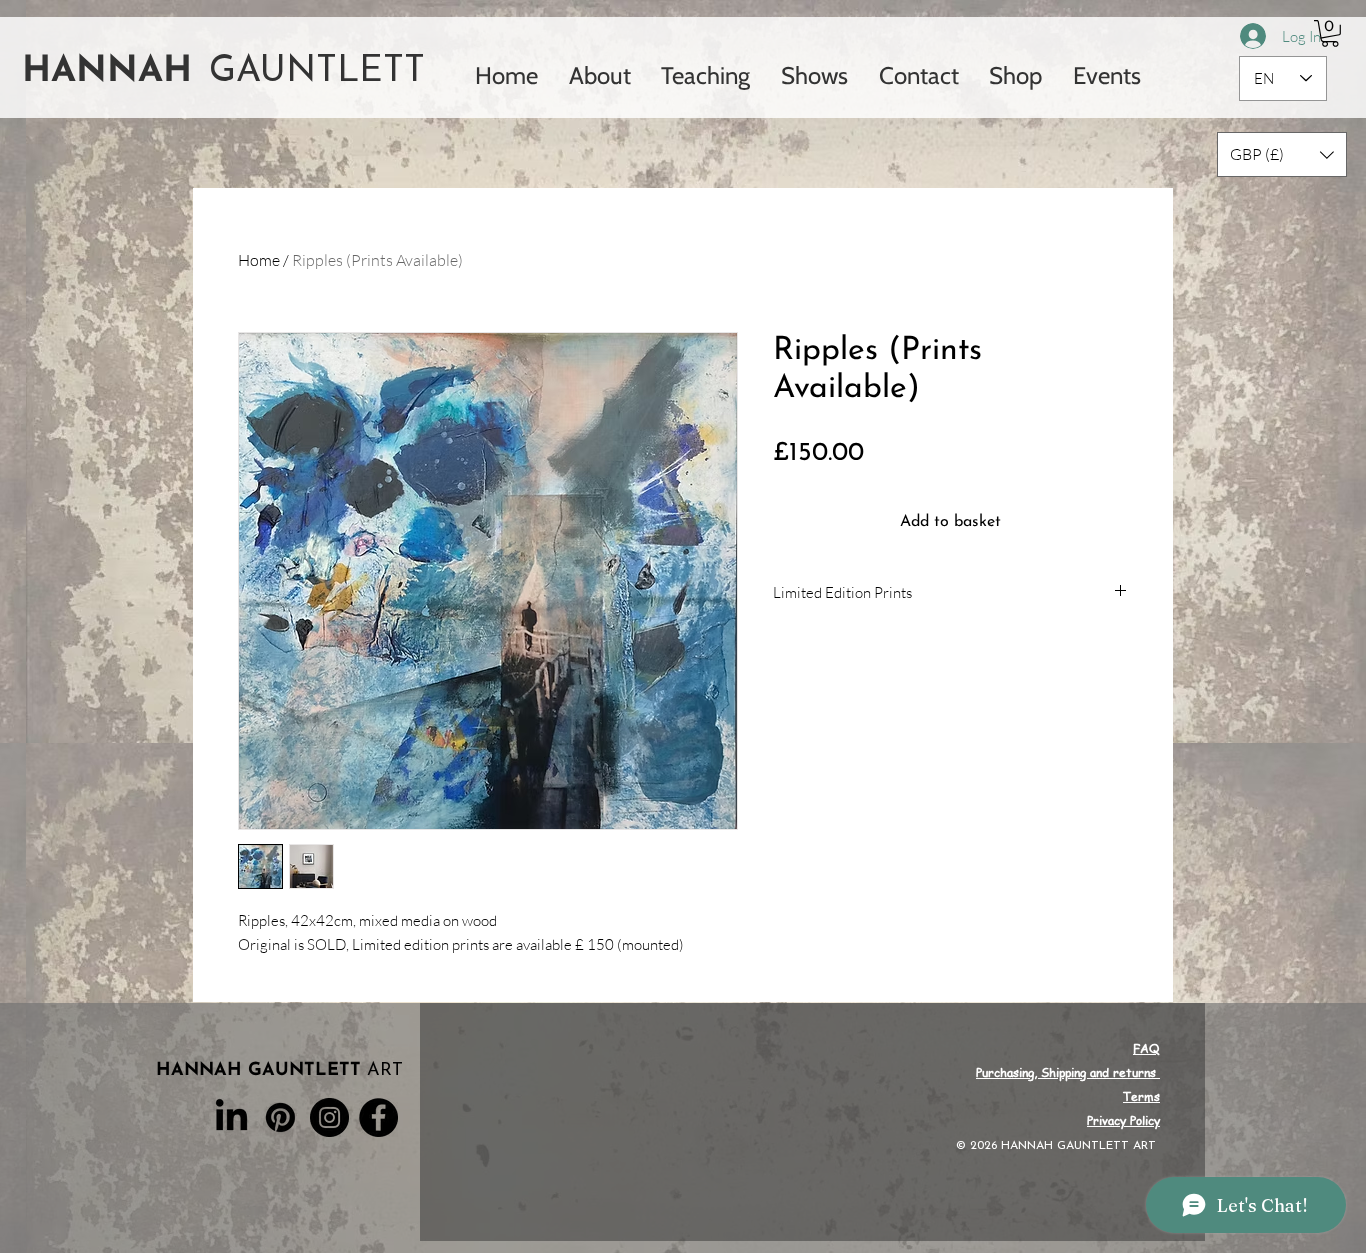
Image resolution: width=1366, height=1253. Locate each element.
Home (259, 260)
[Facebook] (378, 1117)
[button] (1330, 33)
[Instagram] (329, 1117)
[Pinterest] (280, 1117)
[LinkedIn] (231, 1117)
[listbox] (1282, 154)
